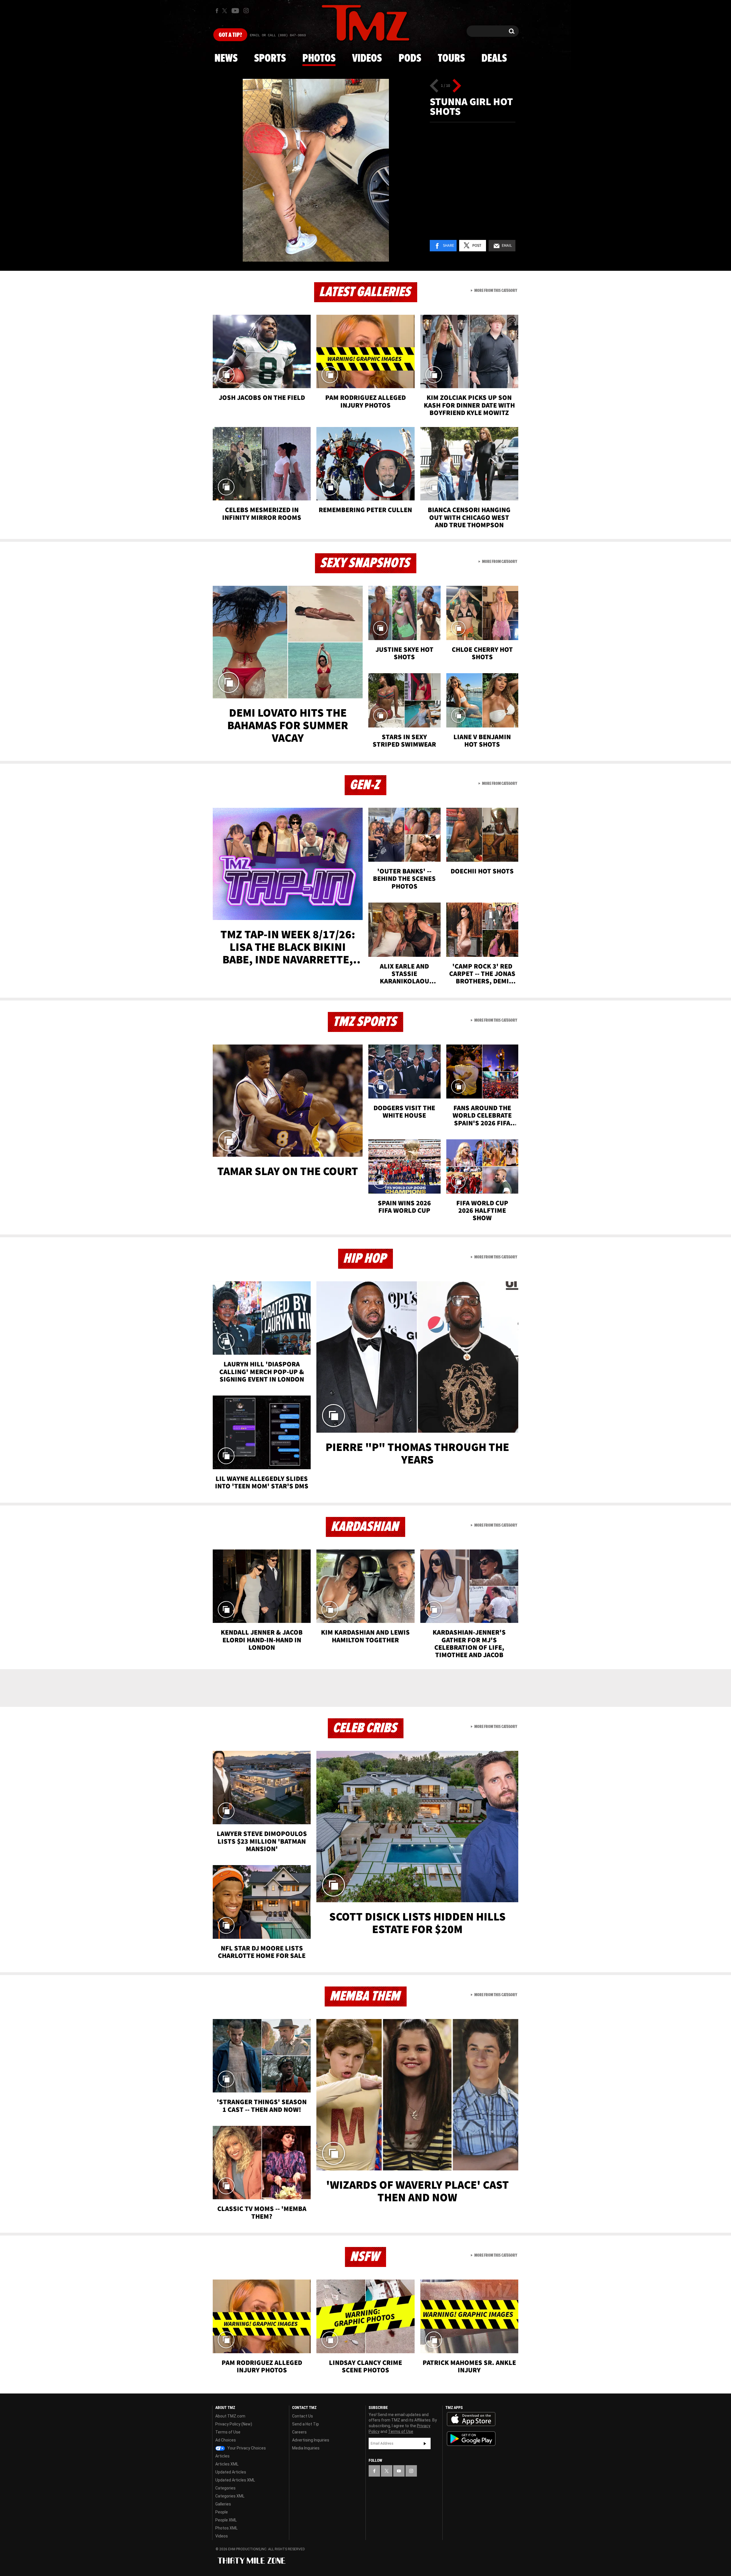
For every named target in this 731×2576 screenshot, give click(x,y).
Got (230, 35)
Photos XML (226, 2528)
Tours (451, 59)
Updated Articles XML (235, 2480)
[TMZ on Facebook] (217, 11)
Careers (299, 2432)
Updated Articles (231, 2472)
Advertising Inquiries (311, 2440)
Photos (319, 59)
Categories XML (230, 2496)
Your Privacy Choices (246, 2448)
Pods (410, 59)
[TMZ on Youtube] (235, 11)
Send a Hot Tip (306, 2424)
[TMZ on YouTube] (399, 2471)
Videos (367, 59)
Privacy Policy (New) (234, 2424)
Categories (225, 2488)
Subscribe (425, 2443)
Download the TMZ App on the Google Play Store (471, 2439)
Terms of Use (228, 2432)
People (222, 2512)
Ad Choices (226, 2440)
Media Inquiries (306, 2448)
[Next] (457, 86)
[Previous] (434, 86)
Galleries (223, 2504)
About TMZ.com (230, 2416)
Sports (270, 59)
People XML (226, 2520)
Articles (222, 2456)
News (226, 59)
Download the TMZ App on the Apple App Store (471, 2419)
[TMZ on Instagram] (246, 11)
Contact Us (303, 2416)
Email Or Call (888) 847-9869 (278, 35)
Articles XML (227, 2464)
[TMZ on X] (225, 11)
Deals (494, 59)
